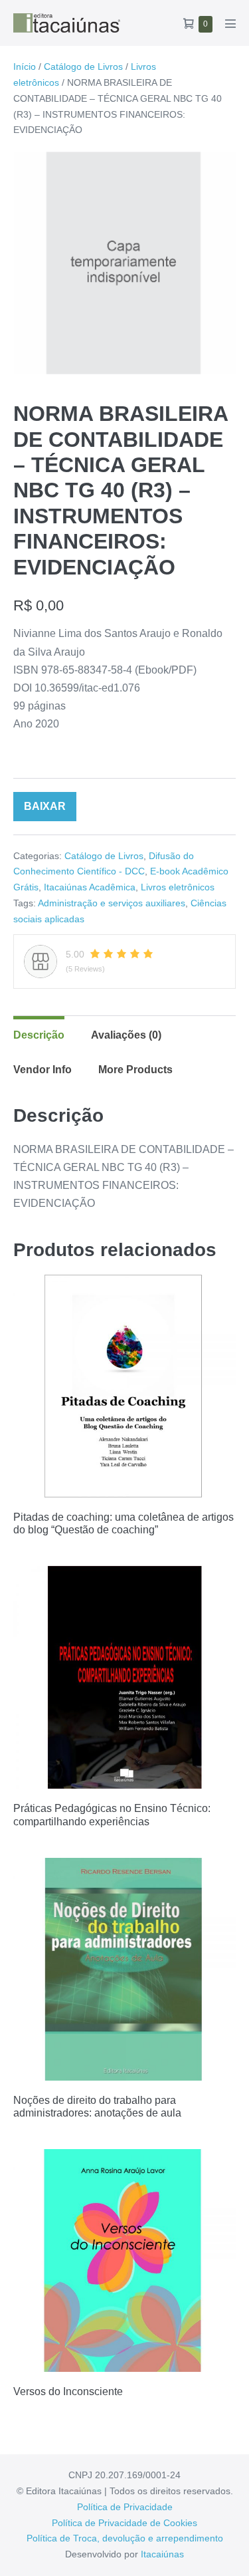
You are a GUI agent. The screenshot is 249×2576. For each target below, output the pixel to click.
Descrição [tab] (39, 1035)
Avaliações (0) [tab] (126, 1035)
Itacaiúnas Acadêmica (90, 887)
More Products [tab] (135, 1070)
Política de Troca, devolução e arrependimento (125, 2538)
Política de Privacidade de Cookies (124, 2523)
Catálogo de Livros (83, 66)
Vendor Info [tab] (42, 1070)
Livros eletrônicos (178, 887)
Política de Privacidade (125, 2507)
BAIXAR (45, 806)
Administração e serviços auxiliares (112, 903)
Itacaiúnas (162, 2554)
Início (25, 66)
